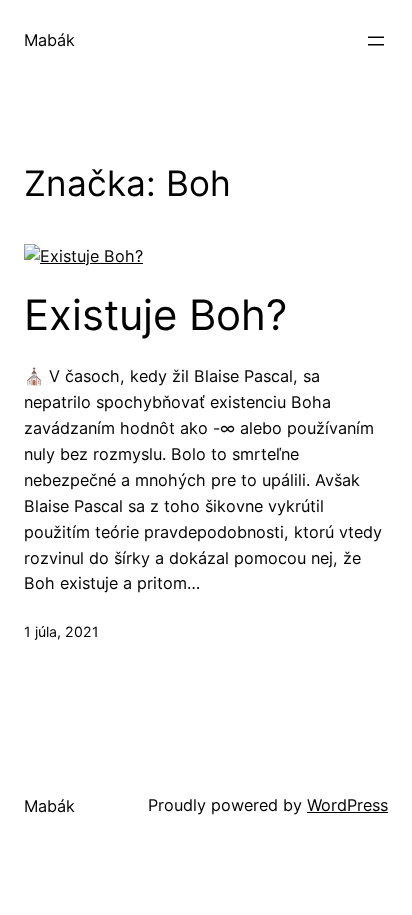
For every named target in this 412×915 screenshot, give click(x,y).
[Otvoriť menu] (376, 41)
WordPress (347, 805)
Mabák (49, 40)
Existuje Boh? (155, 315)
